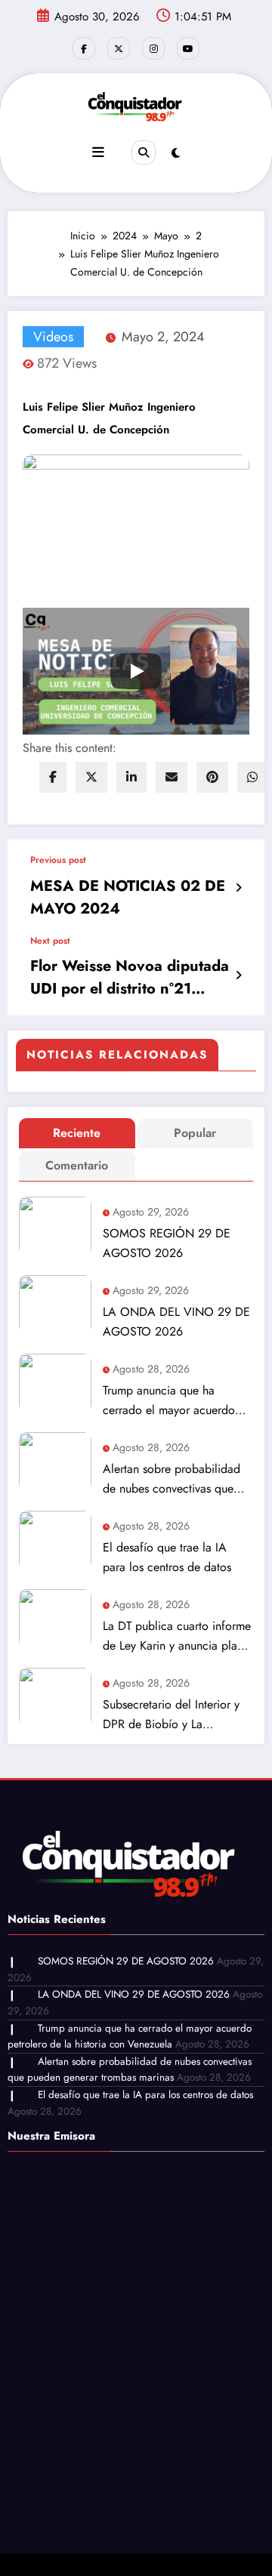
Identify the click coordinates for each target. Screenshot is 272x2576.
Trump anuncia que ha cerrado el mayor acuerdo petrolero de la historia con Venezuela (172, 1401)
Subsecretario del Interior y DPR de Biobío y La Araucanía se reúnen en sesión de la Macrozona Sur (173, 1715)
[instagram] (153, 48)
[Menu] (98, 153)
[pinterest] (212, 777)
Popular (195, 1133)
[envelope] (172, 777)
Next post (50, 941)
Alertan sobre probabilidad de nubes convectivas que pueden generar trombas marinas (172, 1479)
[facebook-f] (84, 48)
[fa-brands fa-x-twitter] (119, 48)
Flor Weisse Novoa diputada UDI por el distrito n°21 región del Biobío (130, 978)
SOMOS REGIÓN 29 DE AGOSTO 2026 (167, 1243)
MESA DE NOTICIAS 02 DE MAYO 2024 (128, 897)
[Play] (136, 671)
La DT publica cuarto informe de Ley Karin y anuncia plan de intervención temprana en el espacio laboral (177, 1636)
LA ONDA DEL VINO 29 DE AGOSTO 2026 (176, 1322)
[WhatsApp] (252, 777)
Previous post (58, 860)
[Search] (144, 153)
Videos (53, 337)
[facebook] (53, 777)
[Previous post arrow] (238, 888)
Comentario (77, 1165)
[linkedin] (131, 777)
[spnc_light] (176, 153)
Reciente (77, 1133)
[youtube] (188, 48)
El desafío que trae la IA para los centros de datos (167, 1557)
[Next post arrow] (238, 975)
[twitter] (91, 777)
